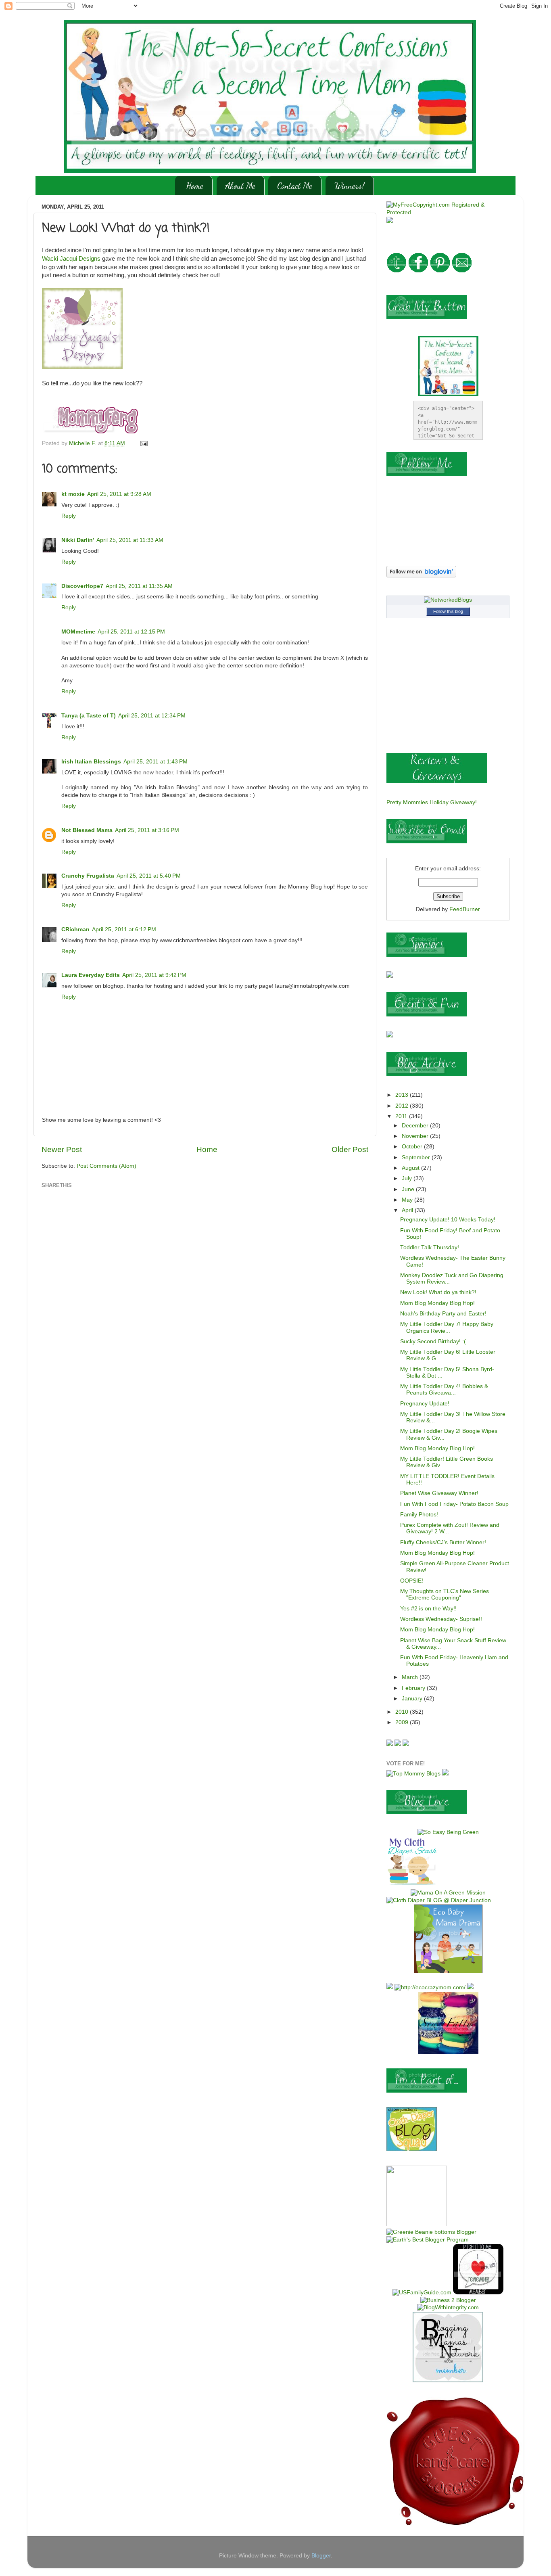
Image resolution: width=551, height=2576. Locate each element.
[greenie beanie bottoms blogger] (431, 2232)
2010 (403, 1712)
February (414, 1688)
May (408, 1200)
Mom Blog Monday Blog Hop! (437, 1303)
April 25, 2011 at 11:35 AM (139, 586)
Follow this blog (448, 611)
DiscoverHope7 (82, 586)
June (409, 1189)
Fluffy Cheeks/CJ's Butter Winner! (443, 1542)
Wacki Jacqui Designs (71, 259)
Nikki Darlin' (78, 540)
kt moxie (73, 494)
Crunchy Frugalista (88, 876)
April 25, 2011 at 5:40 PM (149, 876)
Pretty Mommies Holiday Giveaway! (432, 802)
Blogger (321, 2556)
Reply (69, 516)
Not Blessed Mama (87, 830)
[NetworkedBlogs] (448, 600)
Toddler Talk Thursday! (430, 1247)
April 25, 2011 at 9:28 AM (119, 494)
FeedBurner (465, 909)
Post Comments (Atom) (106, 1166)
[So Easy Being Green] (448, 1832)
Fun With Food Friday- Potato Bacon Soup (454, 1504)
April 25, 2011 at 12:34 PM (152, 716)
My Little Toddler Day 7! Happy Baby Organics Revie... (447, 1327)
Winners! (350, 186)
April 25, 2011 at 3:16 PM (147, 830)
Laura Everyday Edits (91, 975)
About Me (240, 186)
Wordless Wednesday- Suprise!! (441, 1619)
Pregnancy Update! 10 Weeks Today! (448, 1220)
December (416, 1126)
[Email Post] (143, 443)
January (413, 1699)
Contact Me (295, 186)
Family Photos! (419, 1515)
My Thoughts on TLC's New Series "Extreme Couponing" (445, 1594)
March (411, 1677)
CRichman (75, 929)
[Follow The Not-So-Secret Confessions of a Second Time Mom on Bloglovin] (421, 576)
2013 (403, 1095)
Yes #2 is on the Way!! (428, 1609)
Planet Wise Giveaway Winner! (439, 1493)
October (413, 1147)
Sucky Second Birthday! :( (433, 1341)
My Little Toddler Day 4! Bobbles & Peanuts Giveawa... (444, 1389)
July (408, 1178)
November (416, 1136)
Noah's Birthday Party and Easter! (443, 1314)
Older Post (350, 1149)
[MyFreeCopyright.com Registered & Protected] (448, 212)
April (408, 1210)
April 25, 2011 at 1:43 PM (155, 762)
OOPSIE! (412, 1581)
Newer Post (62, 1149)
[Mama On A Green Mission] (448, 1893)
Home (195, 186)
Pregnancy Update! (425, 1404)
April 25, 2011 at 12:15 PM (131, 632)
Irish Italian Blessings (91, 762)
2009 (403, 1722)
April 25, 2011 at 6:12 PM (124, 929)
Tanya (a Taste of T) (89, 716)
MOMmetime (78, 632)
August (411, 1168)
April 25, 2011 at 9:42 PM (154, 975)
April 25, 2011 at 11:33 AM (130, 540)
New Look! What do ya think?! (438, 1292)
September (417, 1157)
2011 (402, 1116)
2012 (403, 1106)
